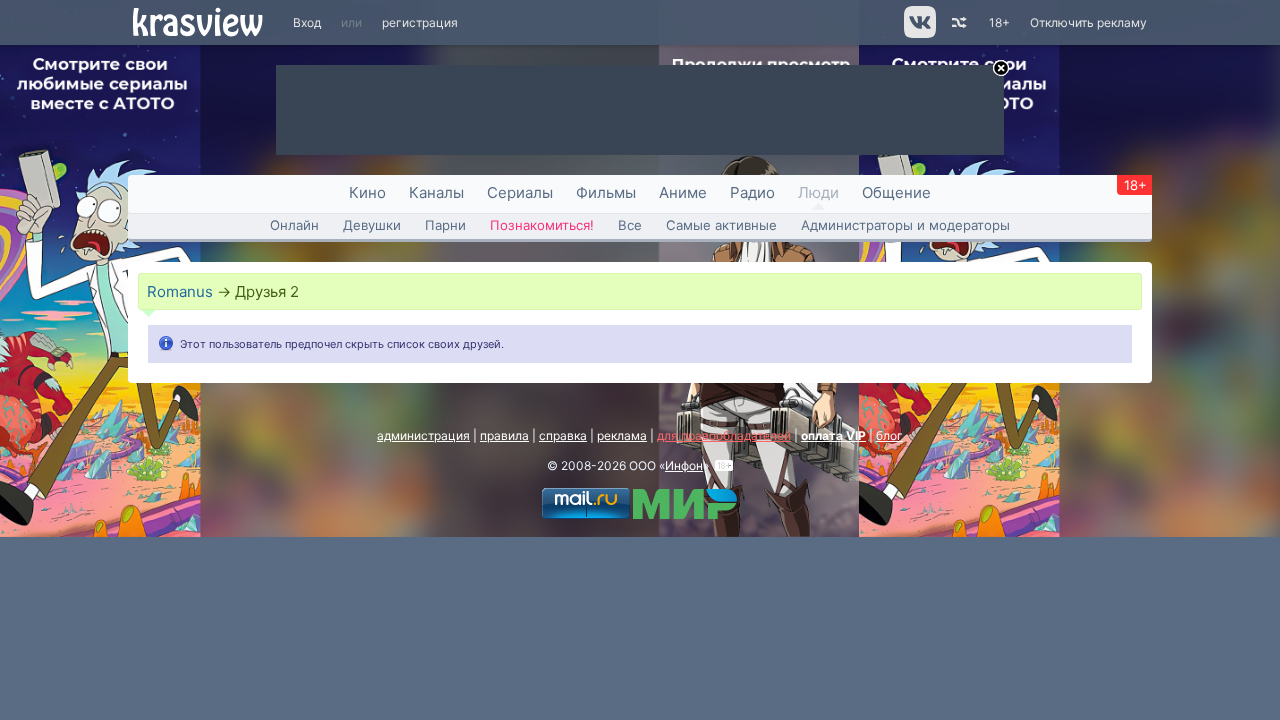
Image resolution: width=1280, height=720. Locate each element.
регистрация (420, 22)
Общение (896, 192)
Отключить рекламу (1088, 22)
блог (889, 435)
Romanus (180, 291)
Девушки (372, 225)
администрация (423, 435)
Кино (367, 192)
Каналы (436, 192)
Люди (818, 192)
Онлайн (294, 225)
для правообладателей (724, 435)
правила (504, 435)
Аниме (683, 192)
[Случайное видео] (957, 22)
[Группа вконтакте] (918, 33)
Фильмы (606, 192)
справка (563, 435)
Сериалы (520, 192)
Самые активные (721, 225)
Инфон (684, 465)
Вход (307, 22)
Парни (445, 225)
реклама (622, 435)
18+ (999, 22)
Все (630, 225)
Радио (752, 192)
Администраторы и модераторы (905, 225)
